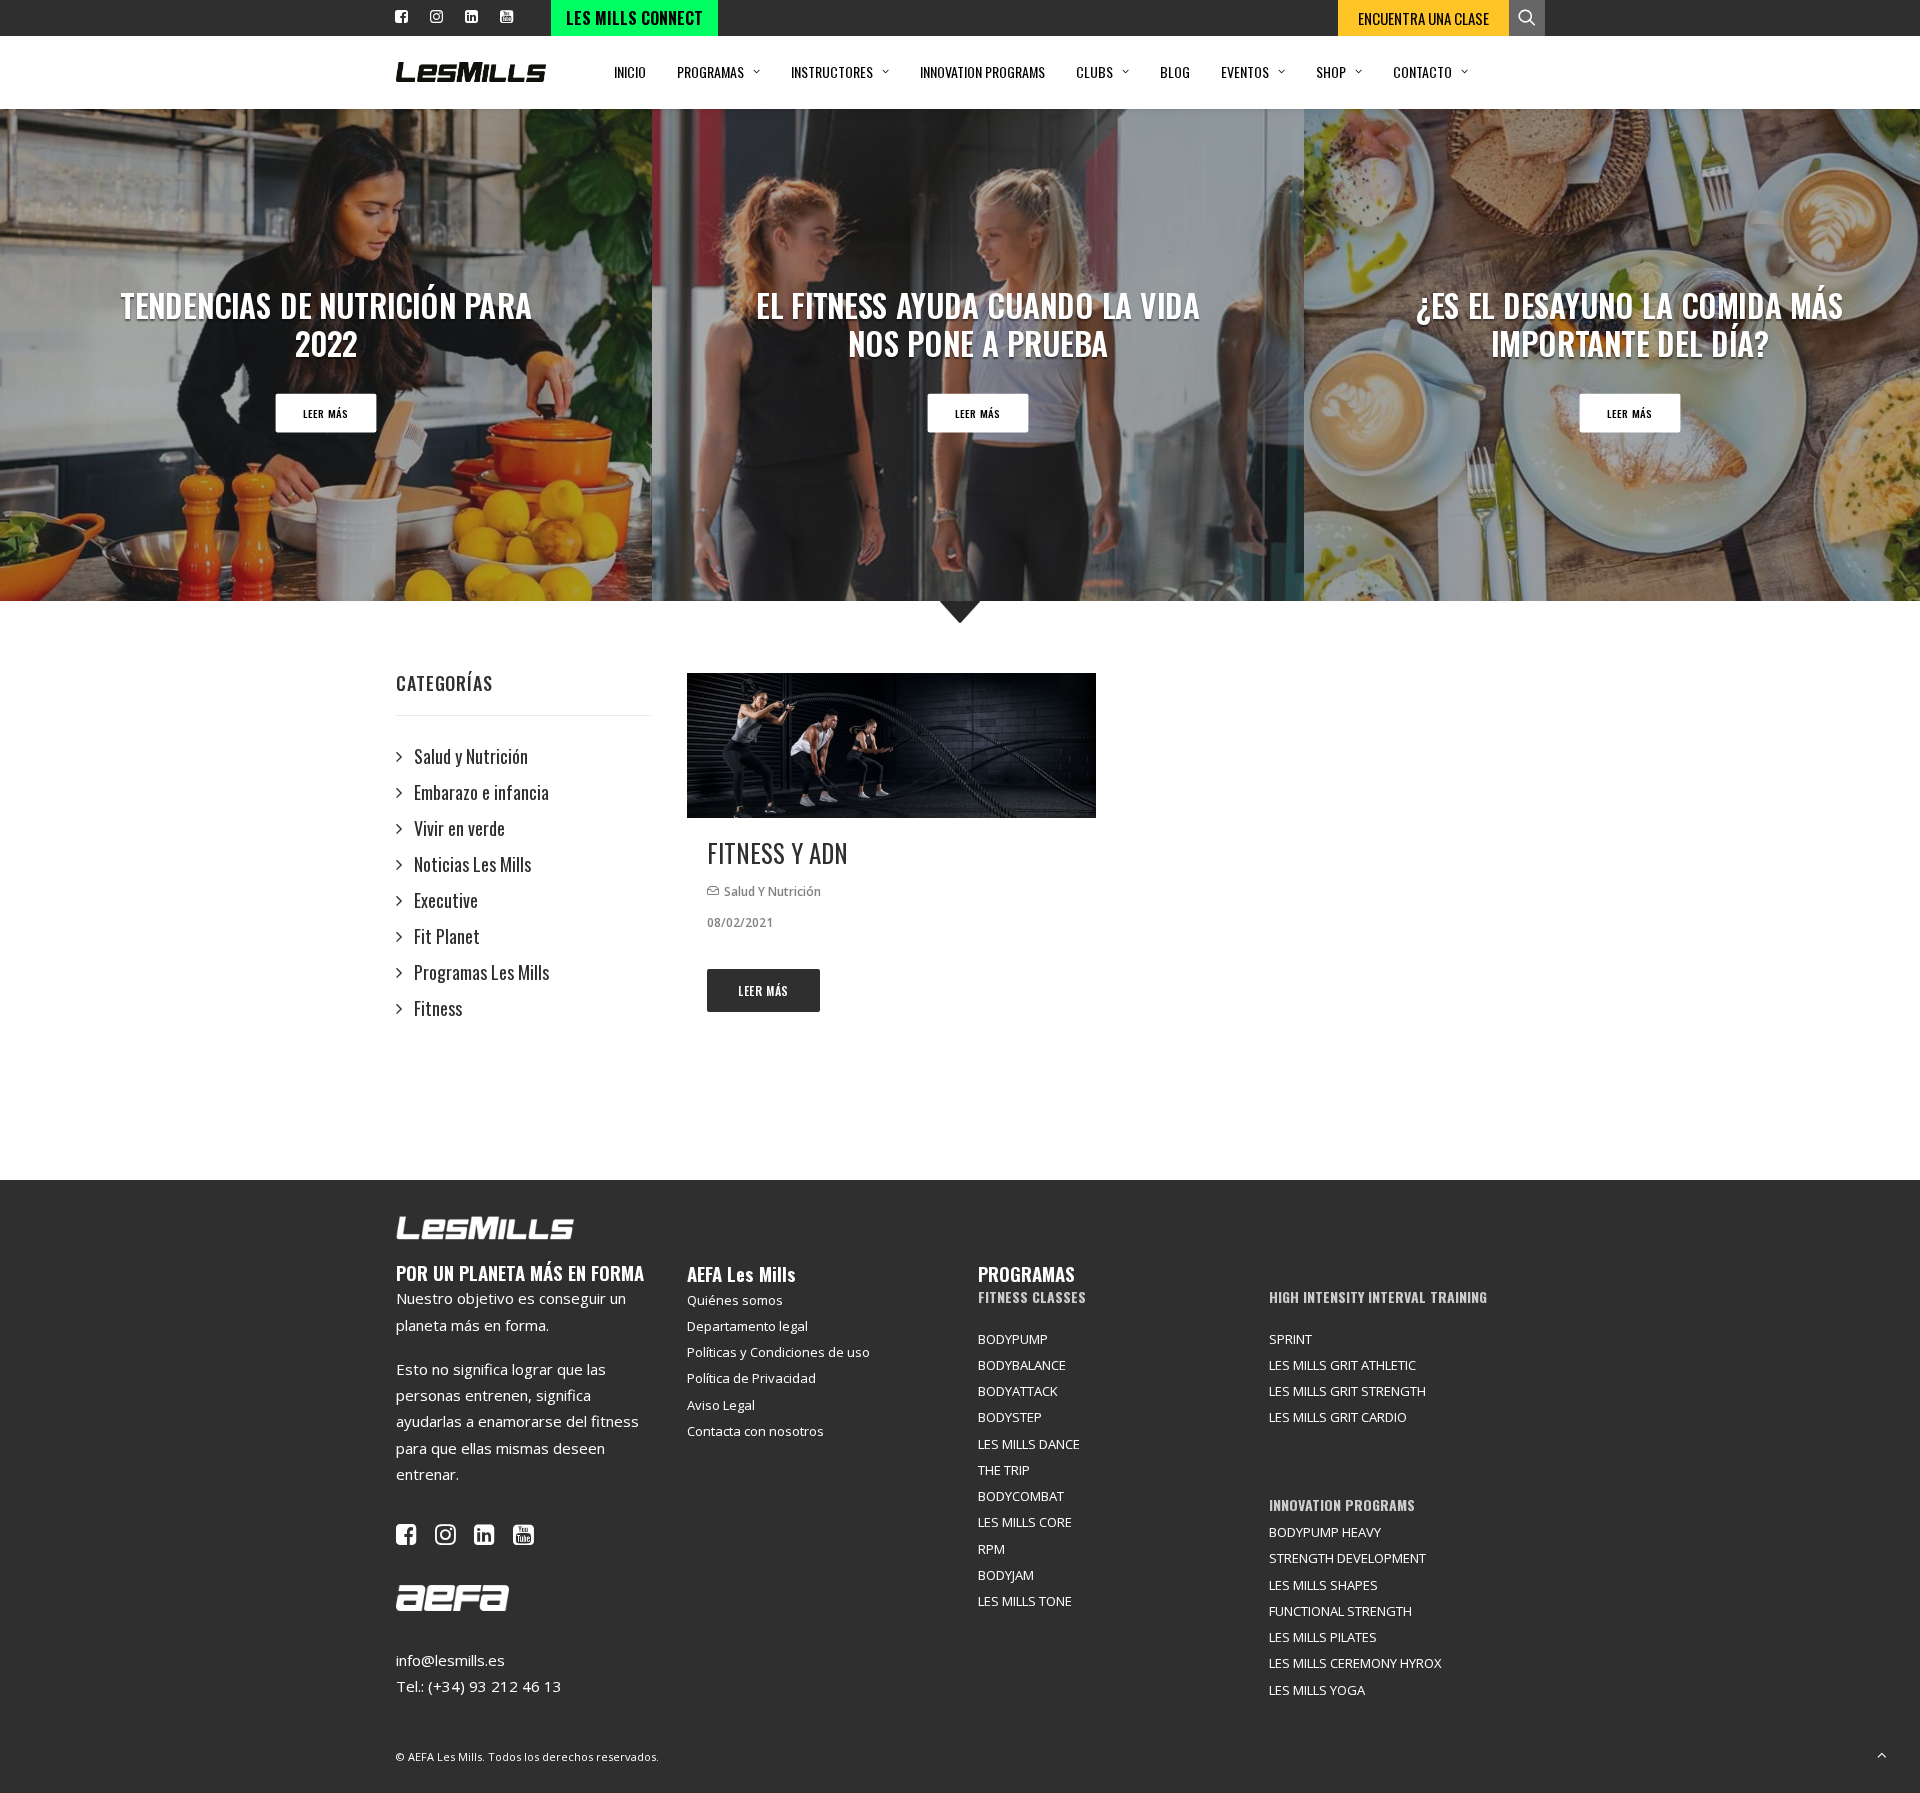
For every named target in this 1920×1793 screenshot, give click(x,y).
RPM (991, 1549)
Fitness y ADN (777, 852)
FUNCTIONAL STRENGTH (1340, 1611)
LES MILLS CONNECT (634, 18)
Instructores (832, 71)
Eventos (1245, 71)
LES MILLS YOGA (1317, 1690)
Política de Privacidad (751, 1378)
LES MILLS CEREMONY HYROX (1355, 1663)
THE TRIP (1004, 1470)
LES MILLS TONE (1025, 1601)
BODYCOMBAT (1021, 1496)
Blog (1175, 71)
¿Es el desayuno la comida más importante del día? (1630, 323)
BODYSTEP (1010, 1417)
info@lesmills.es (450, 1660)
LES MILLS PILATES (1323, 1637)
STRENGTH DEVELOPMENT (1347, 1558)
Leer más (326, 412)
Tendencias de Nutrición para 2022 (325, 323)
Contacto (1422, 71)
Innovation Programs (982, 71)
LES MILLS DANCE (1029, 1444)
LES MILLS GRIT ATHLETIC (1342, 1365)
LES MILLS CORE (1025, 1522)
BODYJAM (1006, 1575)
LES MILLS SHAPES (1323, 1585)
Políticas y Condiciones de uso (778, 1352)
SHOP (1331, 71)
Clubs (1094, 71)
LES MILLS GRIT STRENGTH (1347, 1391)
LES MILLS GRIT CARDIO (1338, 1417)
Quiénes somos (735, 1300)
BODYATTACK (1018, 1391)
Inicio (630, 71)
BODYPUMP (1013, 1339)
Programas (710, 71)
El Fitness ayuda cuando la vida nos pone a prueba (978, 323)
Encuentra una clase (1423, 18)
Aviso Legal (721, 1405)
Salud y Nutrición (772, 891)
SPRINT (1290, 1339)
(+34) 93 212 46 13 (495, 1686)
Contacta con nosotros (755, 1431)
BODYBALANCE (1022, 1365)
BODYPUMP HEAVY (1325, 1532)
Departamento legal (747, 1326)
